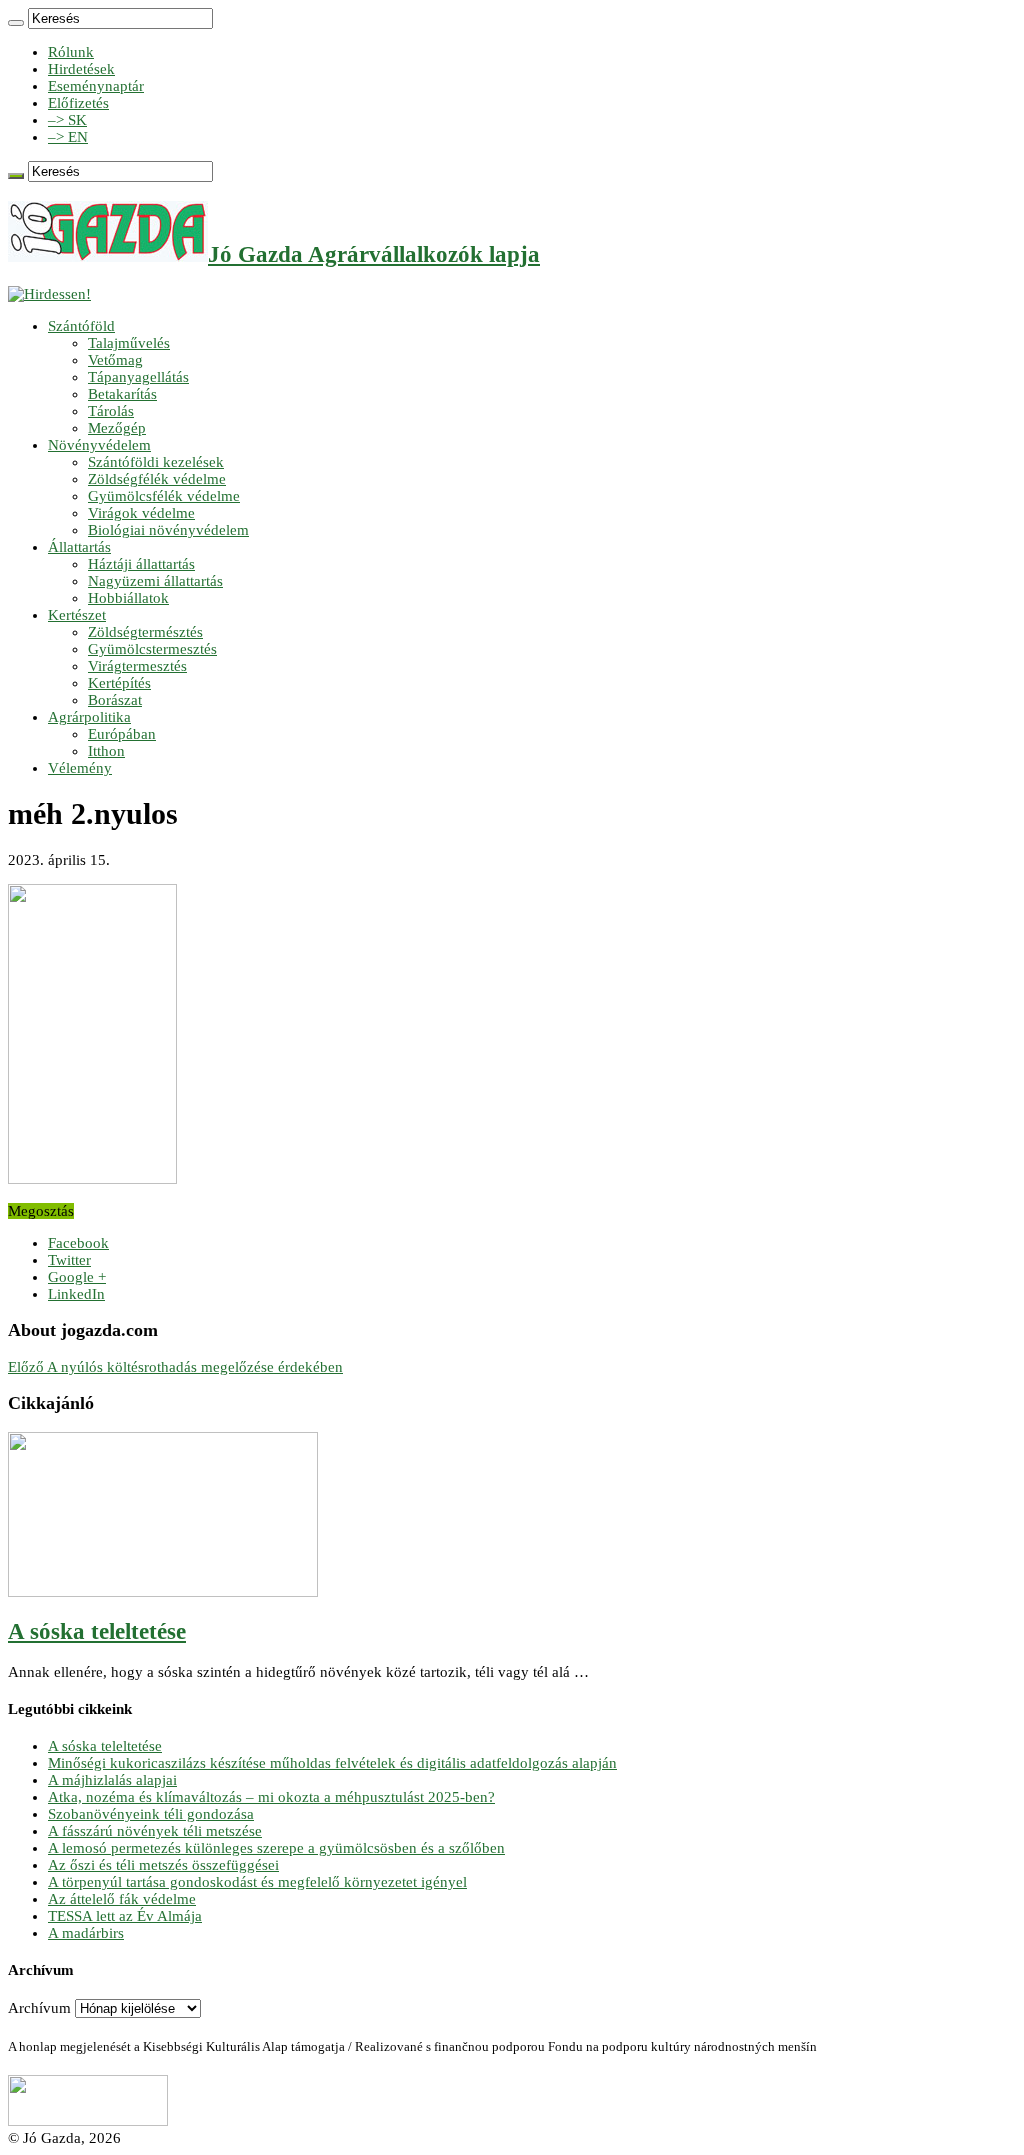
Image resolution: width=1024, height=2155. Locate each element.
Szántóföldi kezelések (156, 462)
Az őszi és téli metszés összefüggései (163, 1865)
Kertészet (77, 615)
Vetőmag (115, 360)
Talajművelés (129, 343)
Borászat (115, 700)
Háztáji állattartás (141, 564)
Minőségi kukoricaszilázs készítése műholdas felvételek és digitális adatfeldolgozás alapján (332, 1763)
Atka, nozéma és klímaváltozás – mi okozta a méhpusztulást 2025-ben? (271, 1797)
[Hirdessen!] (49, 294)
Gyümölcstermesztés (152, 649)
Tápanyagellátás (138, 377)
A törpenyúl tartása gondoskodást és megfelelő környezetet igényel (257, 1882)
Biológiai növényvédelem (168, 530)
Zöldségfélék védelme (157, 479)
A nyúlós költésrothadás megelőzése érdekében (175, 1367)
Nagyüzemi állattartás (155, 581)
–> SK (67, 120)
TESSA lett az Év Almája (125, 1916)
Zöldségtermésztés (145, 632)
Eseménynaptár (96, 86)
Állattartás (79, 547)
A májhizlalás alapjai (112, 1780)
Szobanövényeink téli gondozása (151, 1814)
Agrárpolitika (89, 717)
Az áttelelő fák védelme (122, 1899)
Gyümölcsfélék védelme (164, 496)
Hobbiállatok (128, 598)
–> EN (68, 137)
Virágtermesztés (137, 666)
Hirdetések (81, 69)
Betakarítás (122, 394)
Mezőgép (117, 428)
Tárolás (111, 411)
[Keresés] (16, 23)
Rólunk (71, 52)
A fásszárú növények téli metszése (155, 1831)
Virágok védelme (141, 513)
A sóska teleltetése (97, 1631)
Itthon (106, 751)
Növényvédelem (99, 445)
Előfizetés (78, 103)
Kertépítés (119, 683)
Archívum (39, 2008)
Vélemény (80, 768)
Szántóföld (81, 326)
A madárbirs (86, 1933)
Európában (122, 734)
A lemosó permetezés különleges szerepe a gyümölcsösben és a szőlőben (276, 1848)
